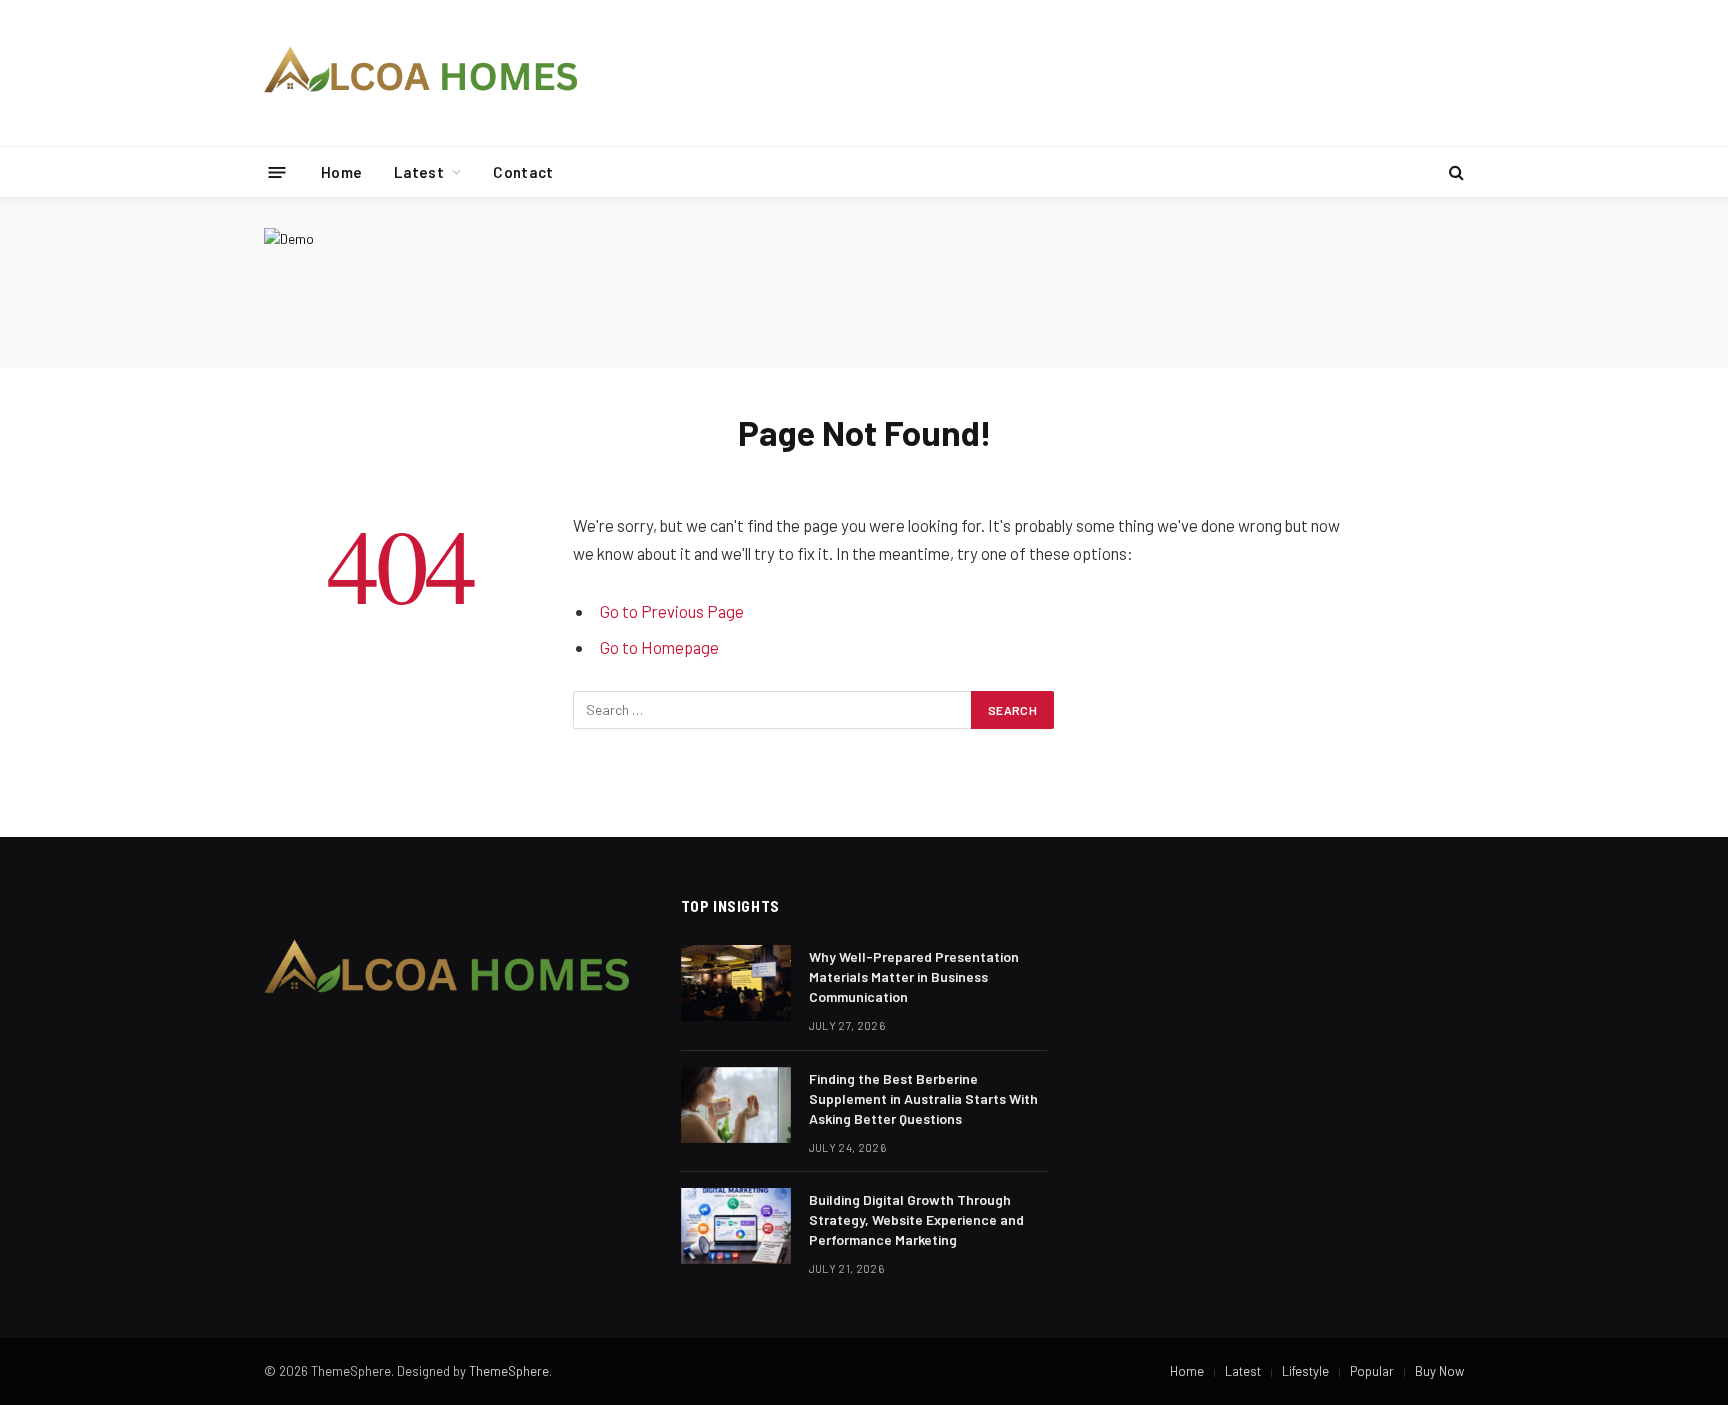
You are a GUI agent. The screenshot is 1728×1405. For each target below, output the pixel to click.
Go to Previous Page (672, 611)
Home (341, 172)
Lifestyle (1305, 1371)
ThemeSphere (509, 1371)
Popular (1372, 1371)
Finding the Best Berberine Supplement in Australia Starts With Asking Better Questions (923, 1098)
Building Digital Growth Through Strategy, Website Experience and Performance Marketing (916, 1219)
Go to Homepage (659, 647)
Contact (523, 172)
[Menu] (277, 171)
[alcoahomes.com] (421, 73)
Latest (419, 172)
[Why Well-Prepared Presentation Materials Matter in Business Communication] (736, 983)
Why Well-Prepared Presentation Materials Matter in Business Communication (914, 976)
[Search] (1454, 172)
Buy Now (1439, 1371)
